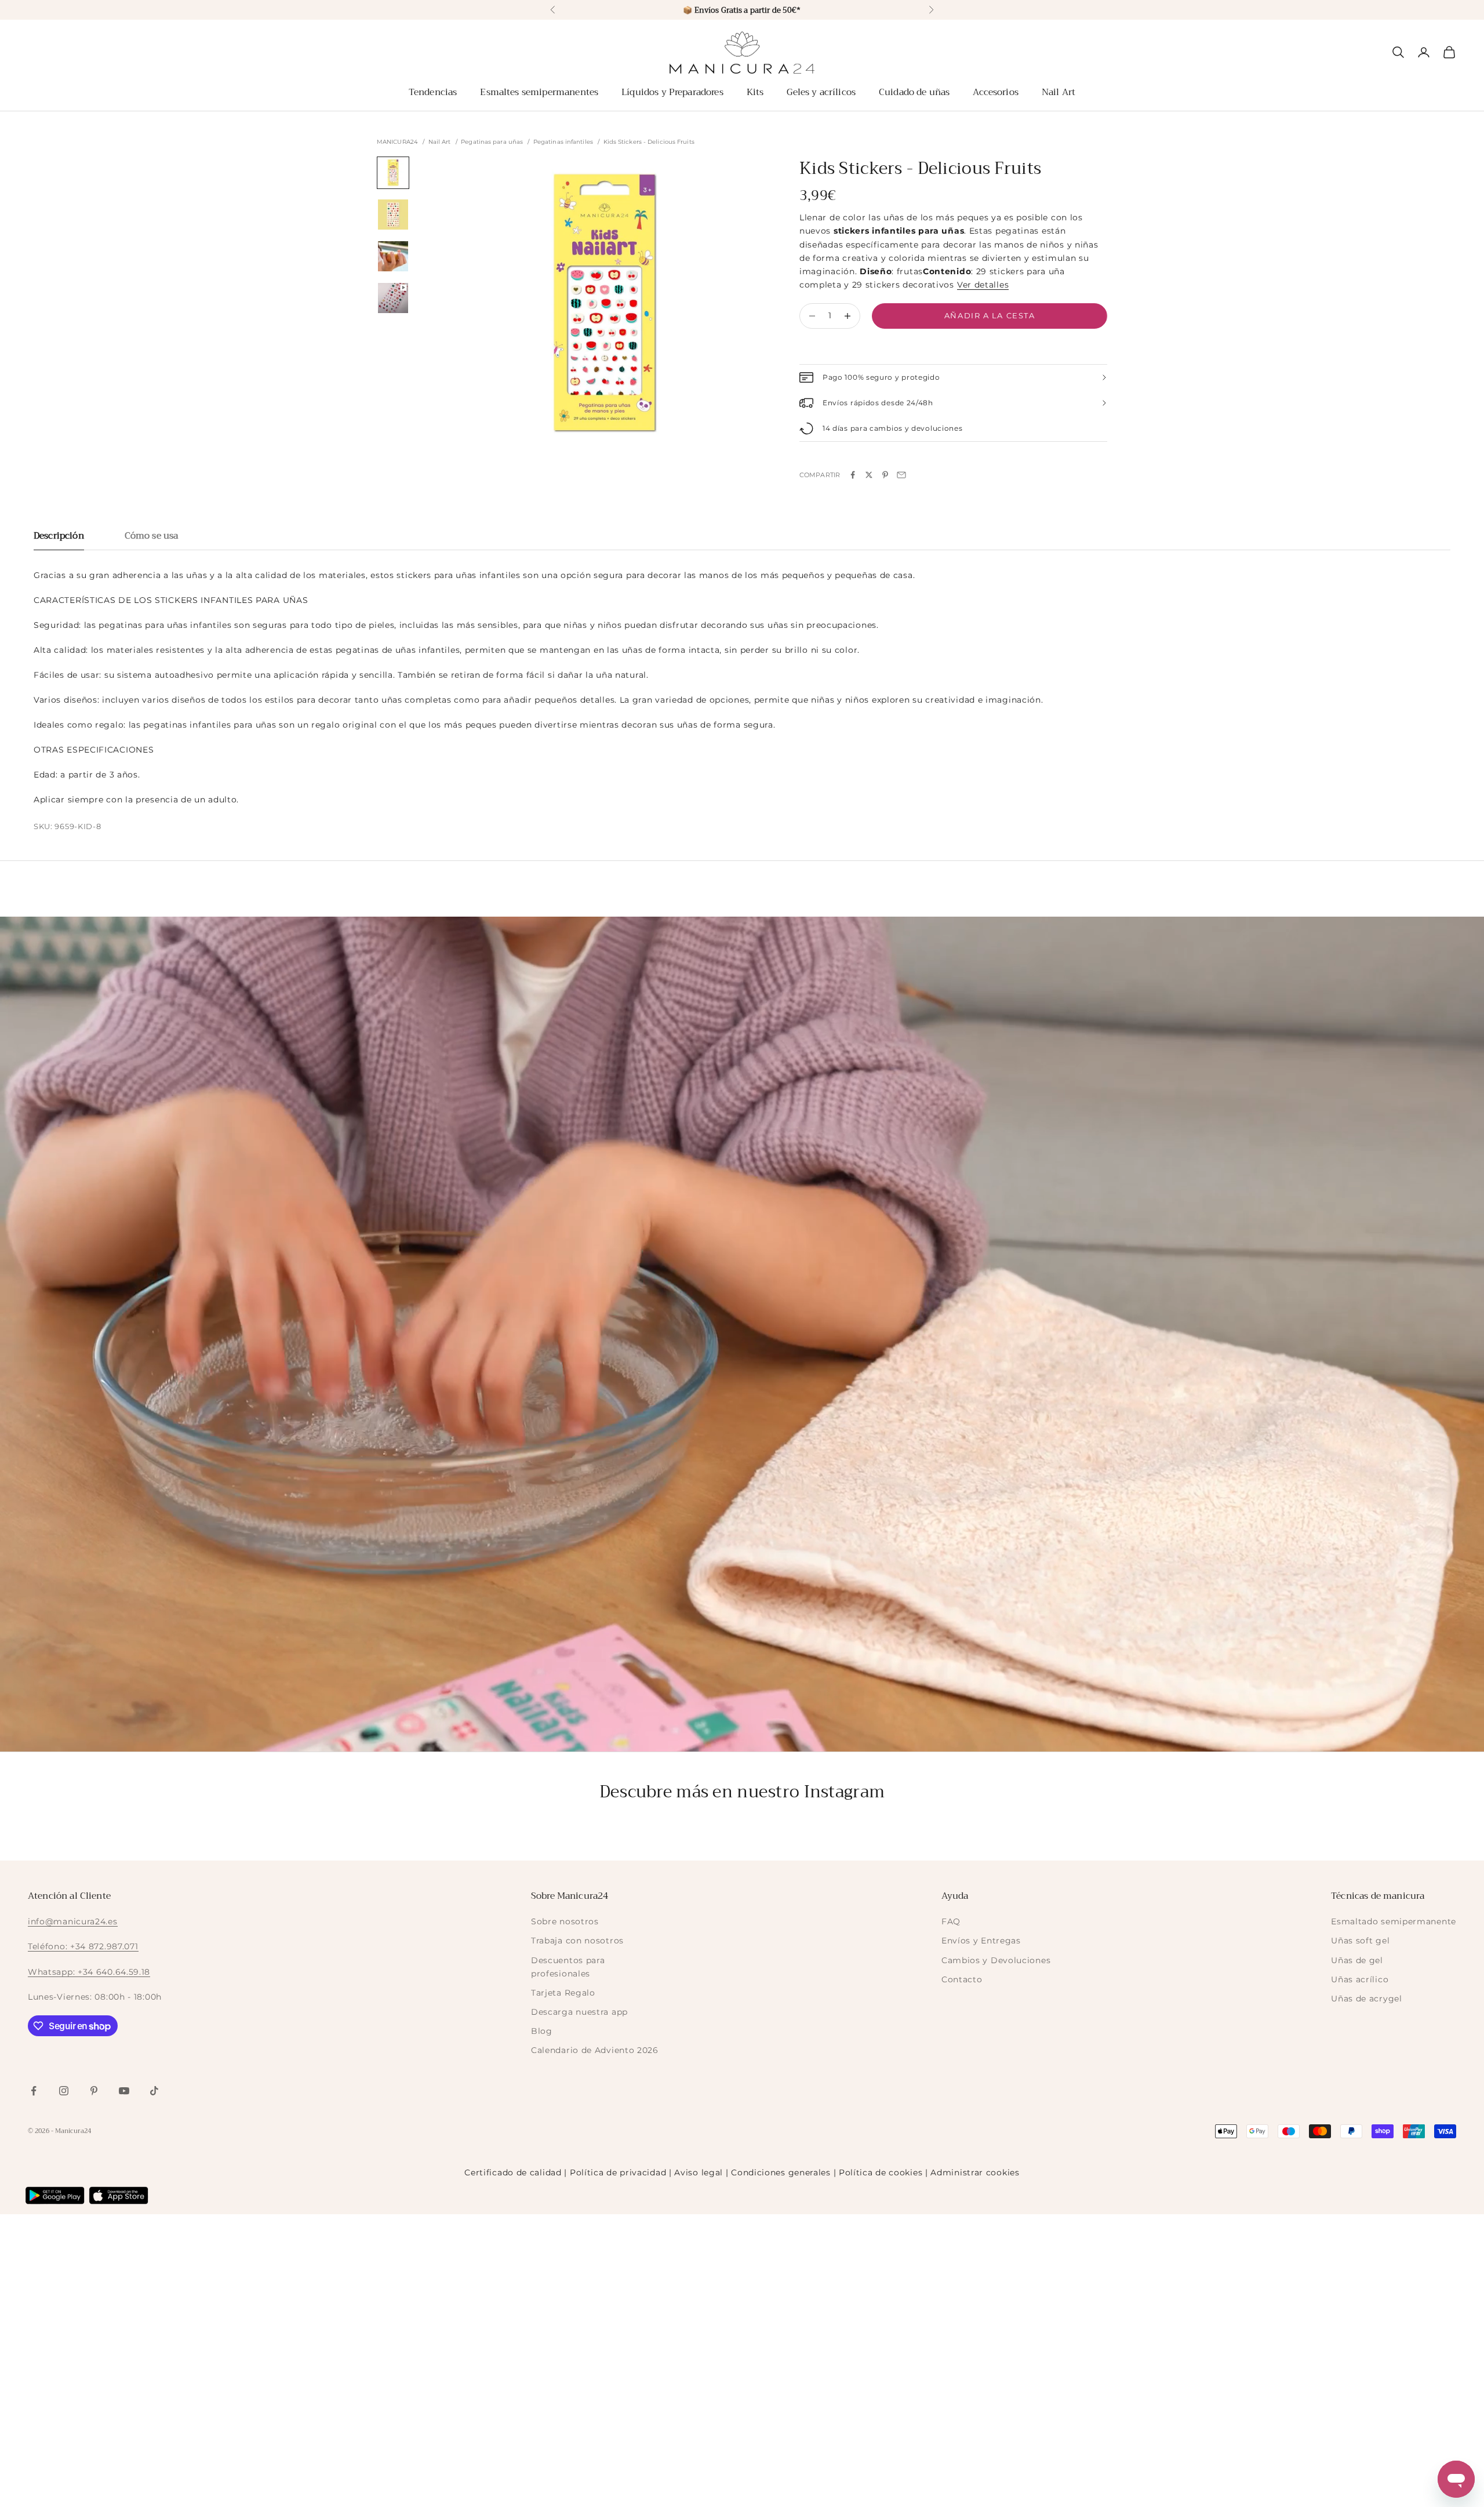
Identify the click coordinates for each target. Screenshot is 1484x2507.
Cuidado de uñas (914, 92)
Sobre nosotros (565, 1921)
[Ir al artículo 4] (393, 298)
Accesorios (996, 92)
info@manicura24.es (73, 1921)
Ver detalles (983, 285)
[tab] (59, 539)
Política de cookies (881, 2172)
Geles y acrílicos (821, 92)
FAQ (951, 1921)
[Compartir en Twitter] (869, 475)
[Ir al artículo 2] (393, 215)
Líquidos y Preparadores (672, 92)
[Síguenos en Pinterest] (94, 2091)
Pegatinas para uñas (492, 142)
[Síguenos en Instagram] (64, 2091)
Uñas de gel (1357, 1960)
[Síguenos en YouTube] (124, 2091)
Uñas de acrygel (1367, 1999)
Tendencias (433, 92)
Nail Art (1059, 92)
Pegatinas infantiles (563, 142)
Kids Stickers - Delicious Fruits (649, 142)
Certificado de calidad (513, 2172)
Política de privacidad (618, 2172)
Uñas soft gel (1360, 1941)
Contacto (962, 1979)
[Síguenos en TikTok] (154, 2091)
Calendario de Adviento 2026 (595, 2050)
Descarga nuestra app (579, 2012)
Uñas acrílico (1360, 1979)
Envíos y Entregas (981, 1941)
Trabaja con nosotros (577, 1941)
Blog (542, 2031)
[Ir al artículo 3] (393, 256)
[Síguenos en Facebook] (34, 2091)
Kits (755, 92)
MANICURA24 (397, 142)
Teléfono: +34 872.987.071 (83, 1946)
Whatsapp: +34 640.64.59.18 (89, 1972)
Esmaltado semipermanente (1394, 1921)
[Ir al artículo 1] (393, 173)
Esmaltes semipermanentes (539, 92)
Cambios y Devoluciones (996, 1960)
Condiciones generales (781, 2172)
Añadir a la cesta (990, 315)
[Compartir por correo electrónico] (901, 475)
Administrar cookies (975, 2172)
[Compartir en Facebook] (853, 475)
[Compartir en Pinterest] (885, 475)
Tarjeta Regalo (563, 1993)
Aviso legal (699, 2172)
